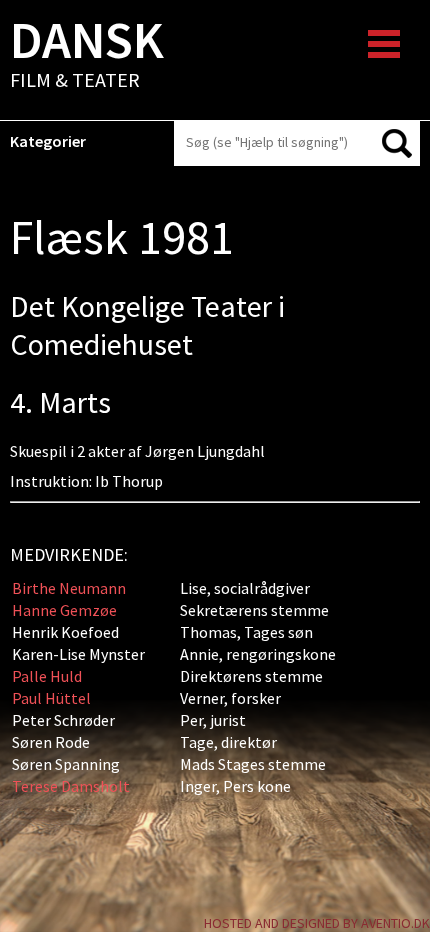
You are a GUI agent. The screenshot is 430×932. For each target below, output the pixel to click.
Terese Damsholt (71, 786)
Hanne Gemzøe (64, 610)
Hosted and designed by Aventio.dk (317, 923)
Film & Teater (87, 56)
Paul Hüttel (51, 698)
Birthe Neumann (69, 588)
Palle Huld (47, 676)
